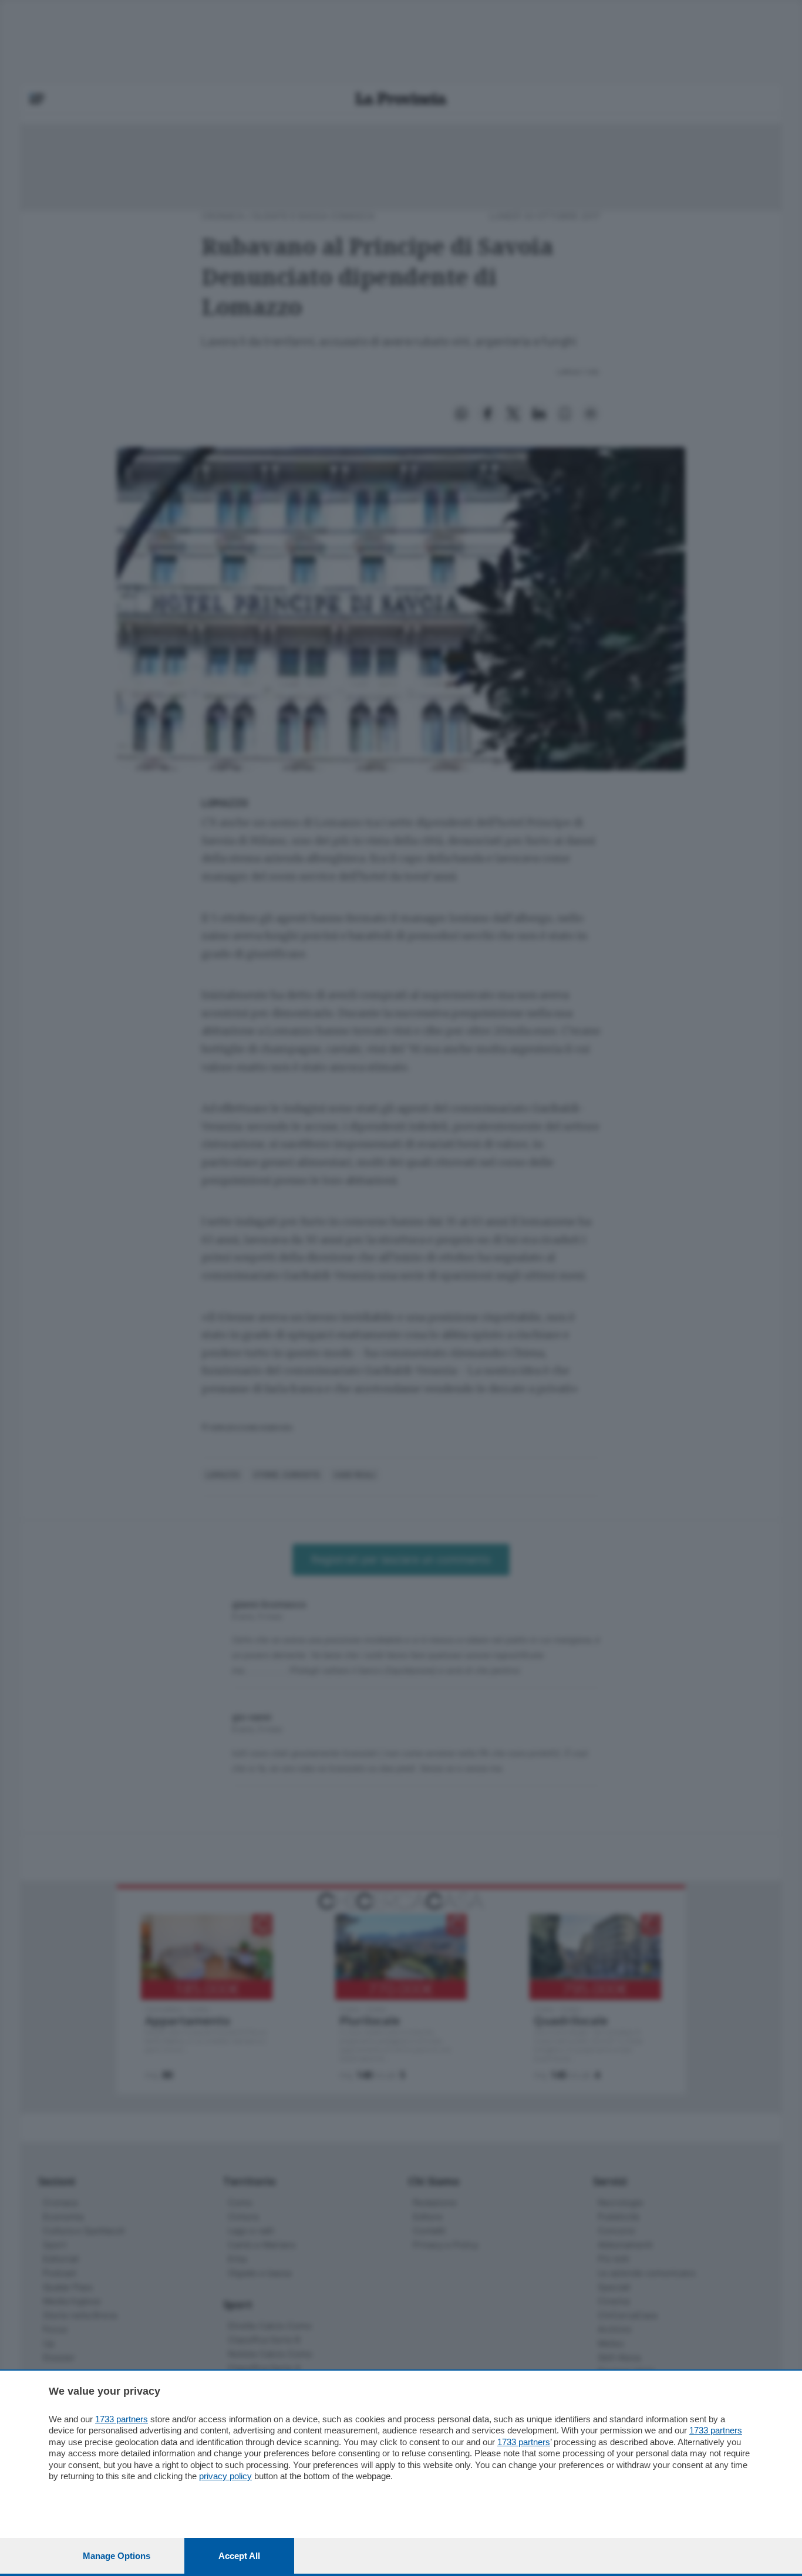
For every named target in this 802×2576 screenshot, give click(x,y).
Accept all (239, 2556)
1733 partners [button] (122, 2419)
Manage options (117, 2556)
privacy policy (225, 2476)
